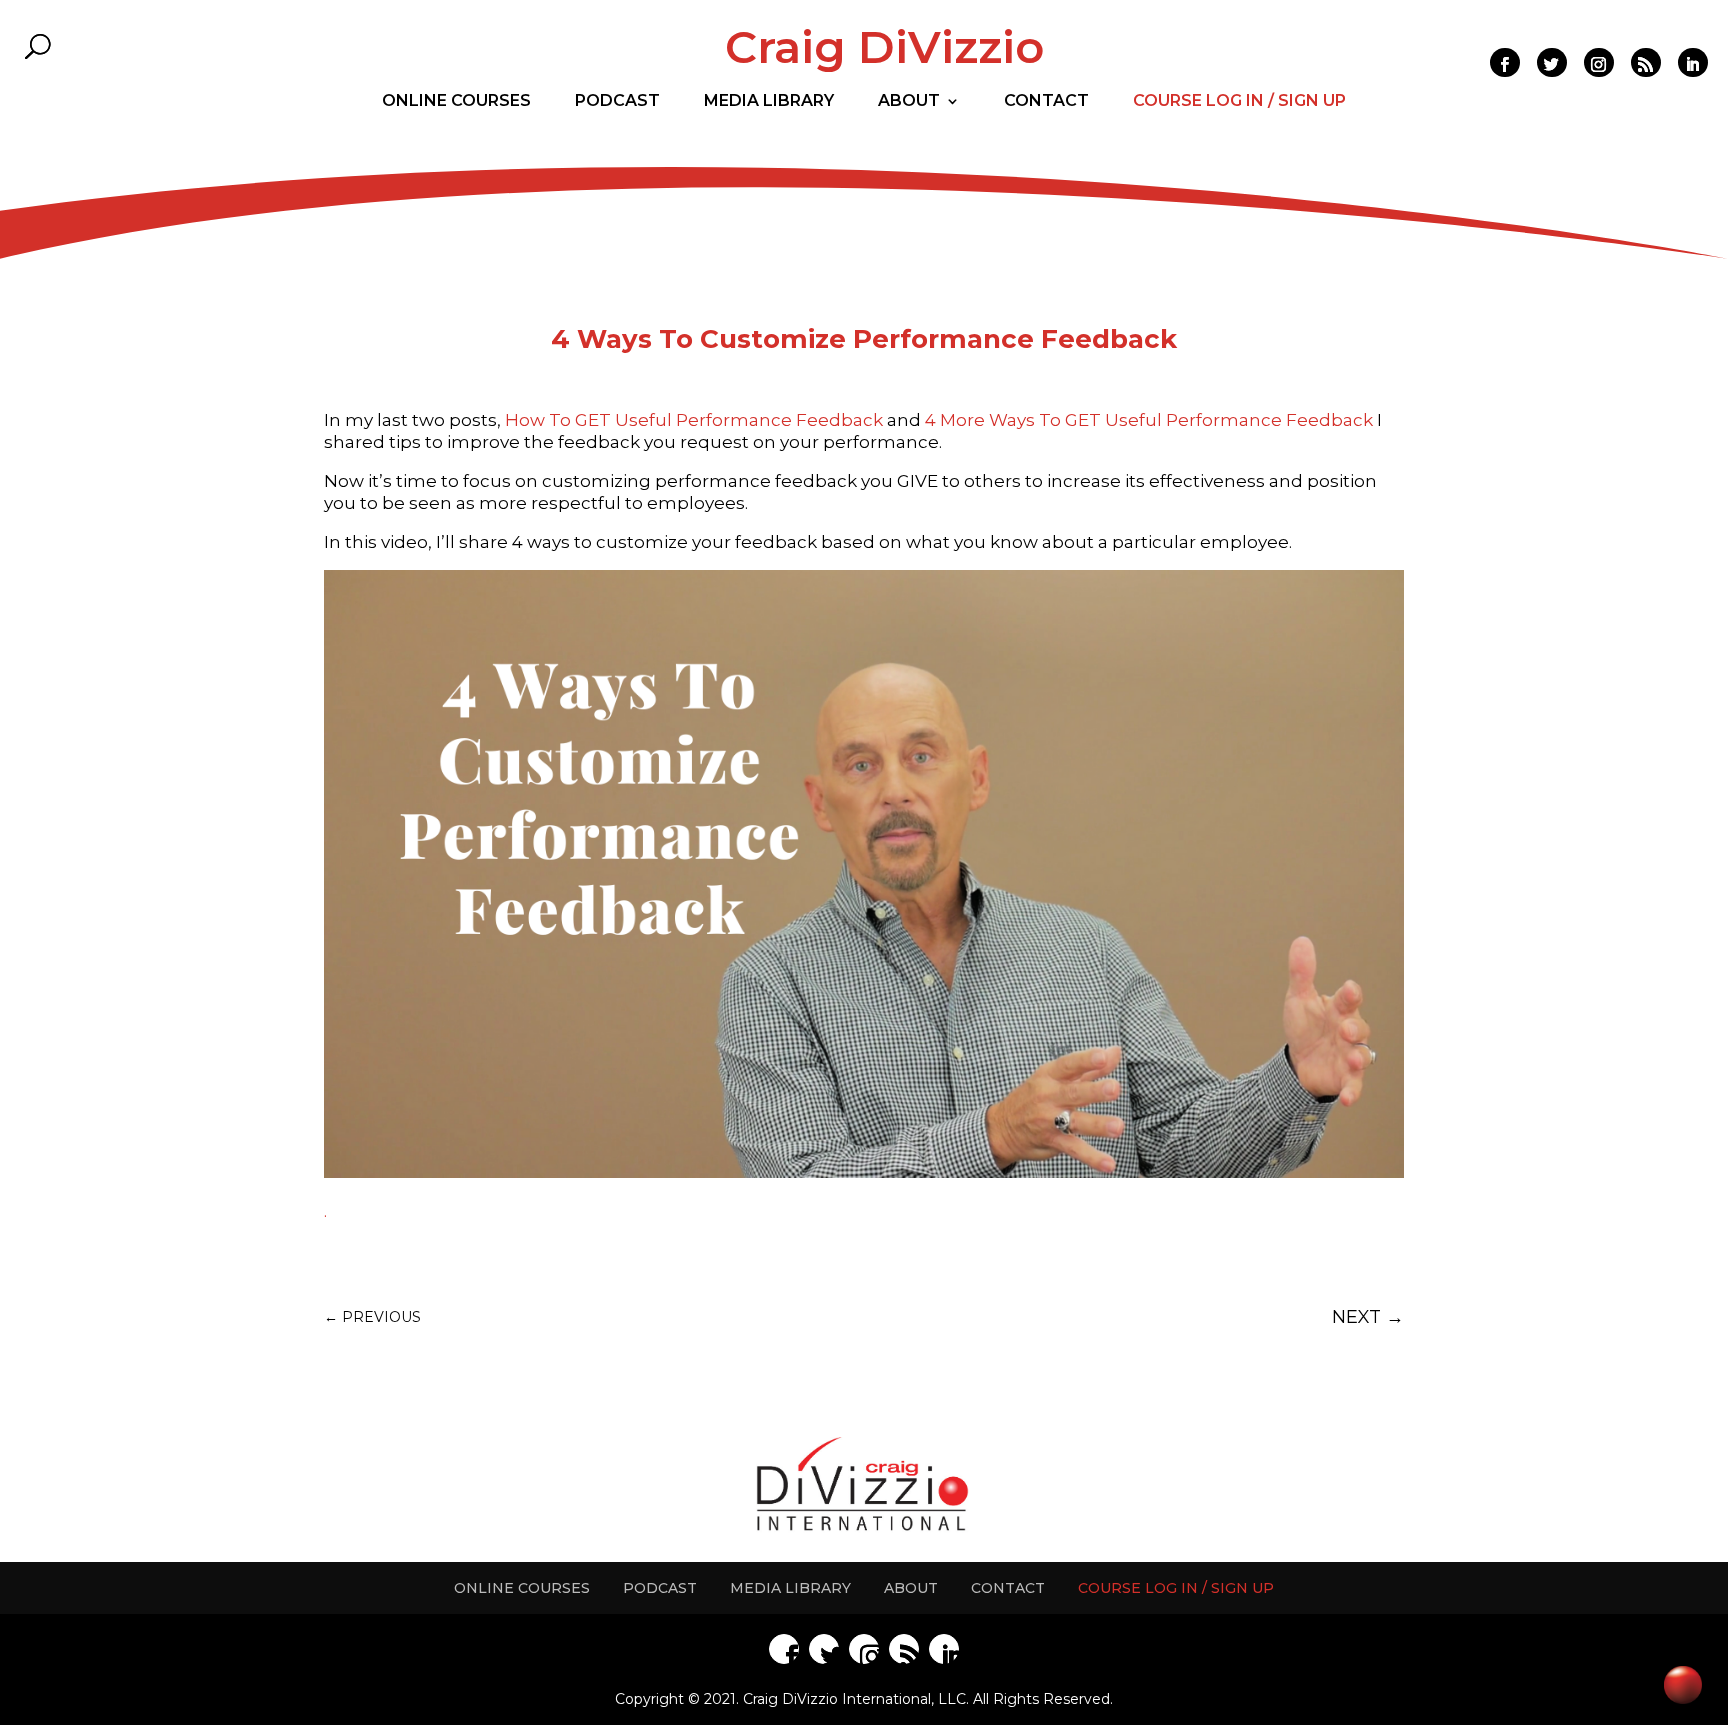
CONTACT (1008, 1588)
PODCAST (660, 1588)
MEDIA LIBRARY (790, 1588)
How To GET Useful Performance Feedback (694, 420)
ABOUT (911, 1588)
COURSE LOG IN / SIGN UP (1176, 1588)
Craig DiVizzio (884, 47)
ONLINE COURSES (522, 1588)
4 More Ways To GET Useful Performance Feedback (1149, 420)
